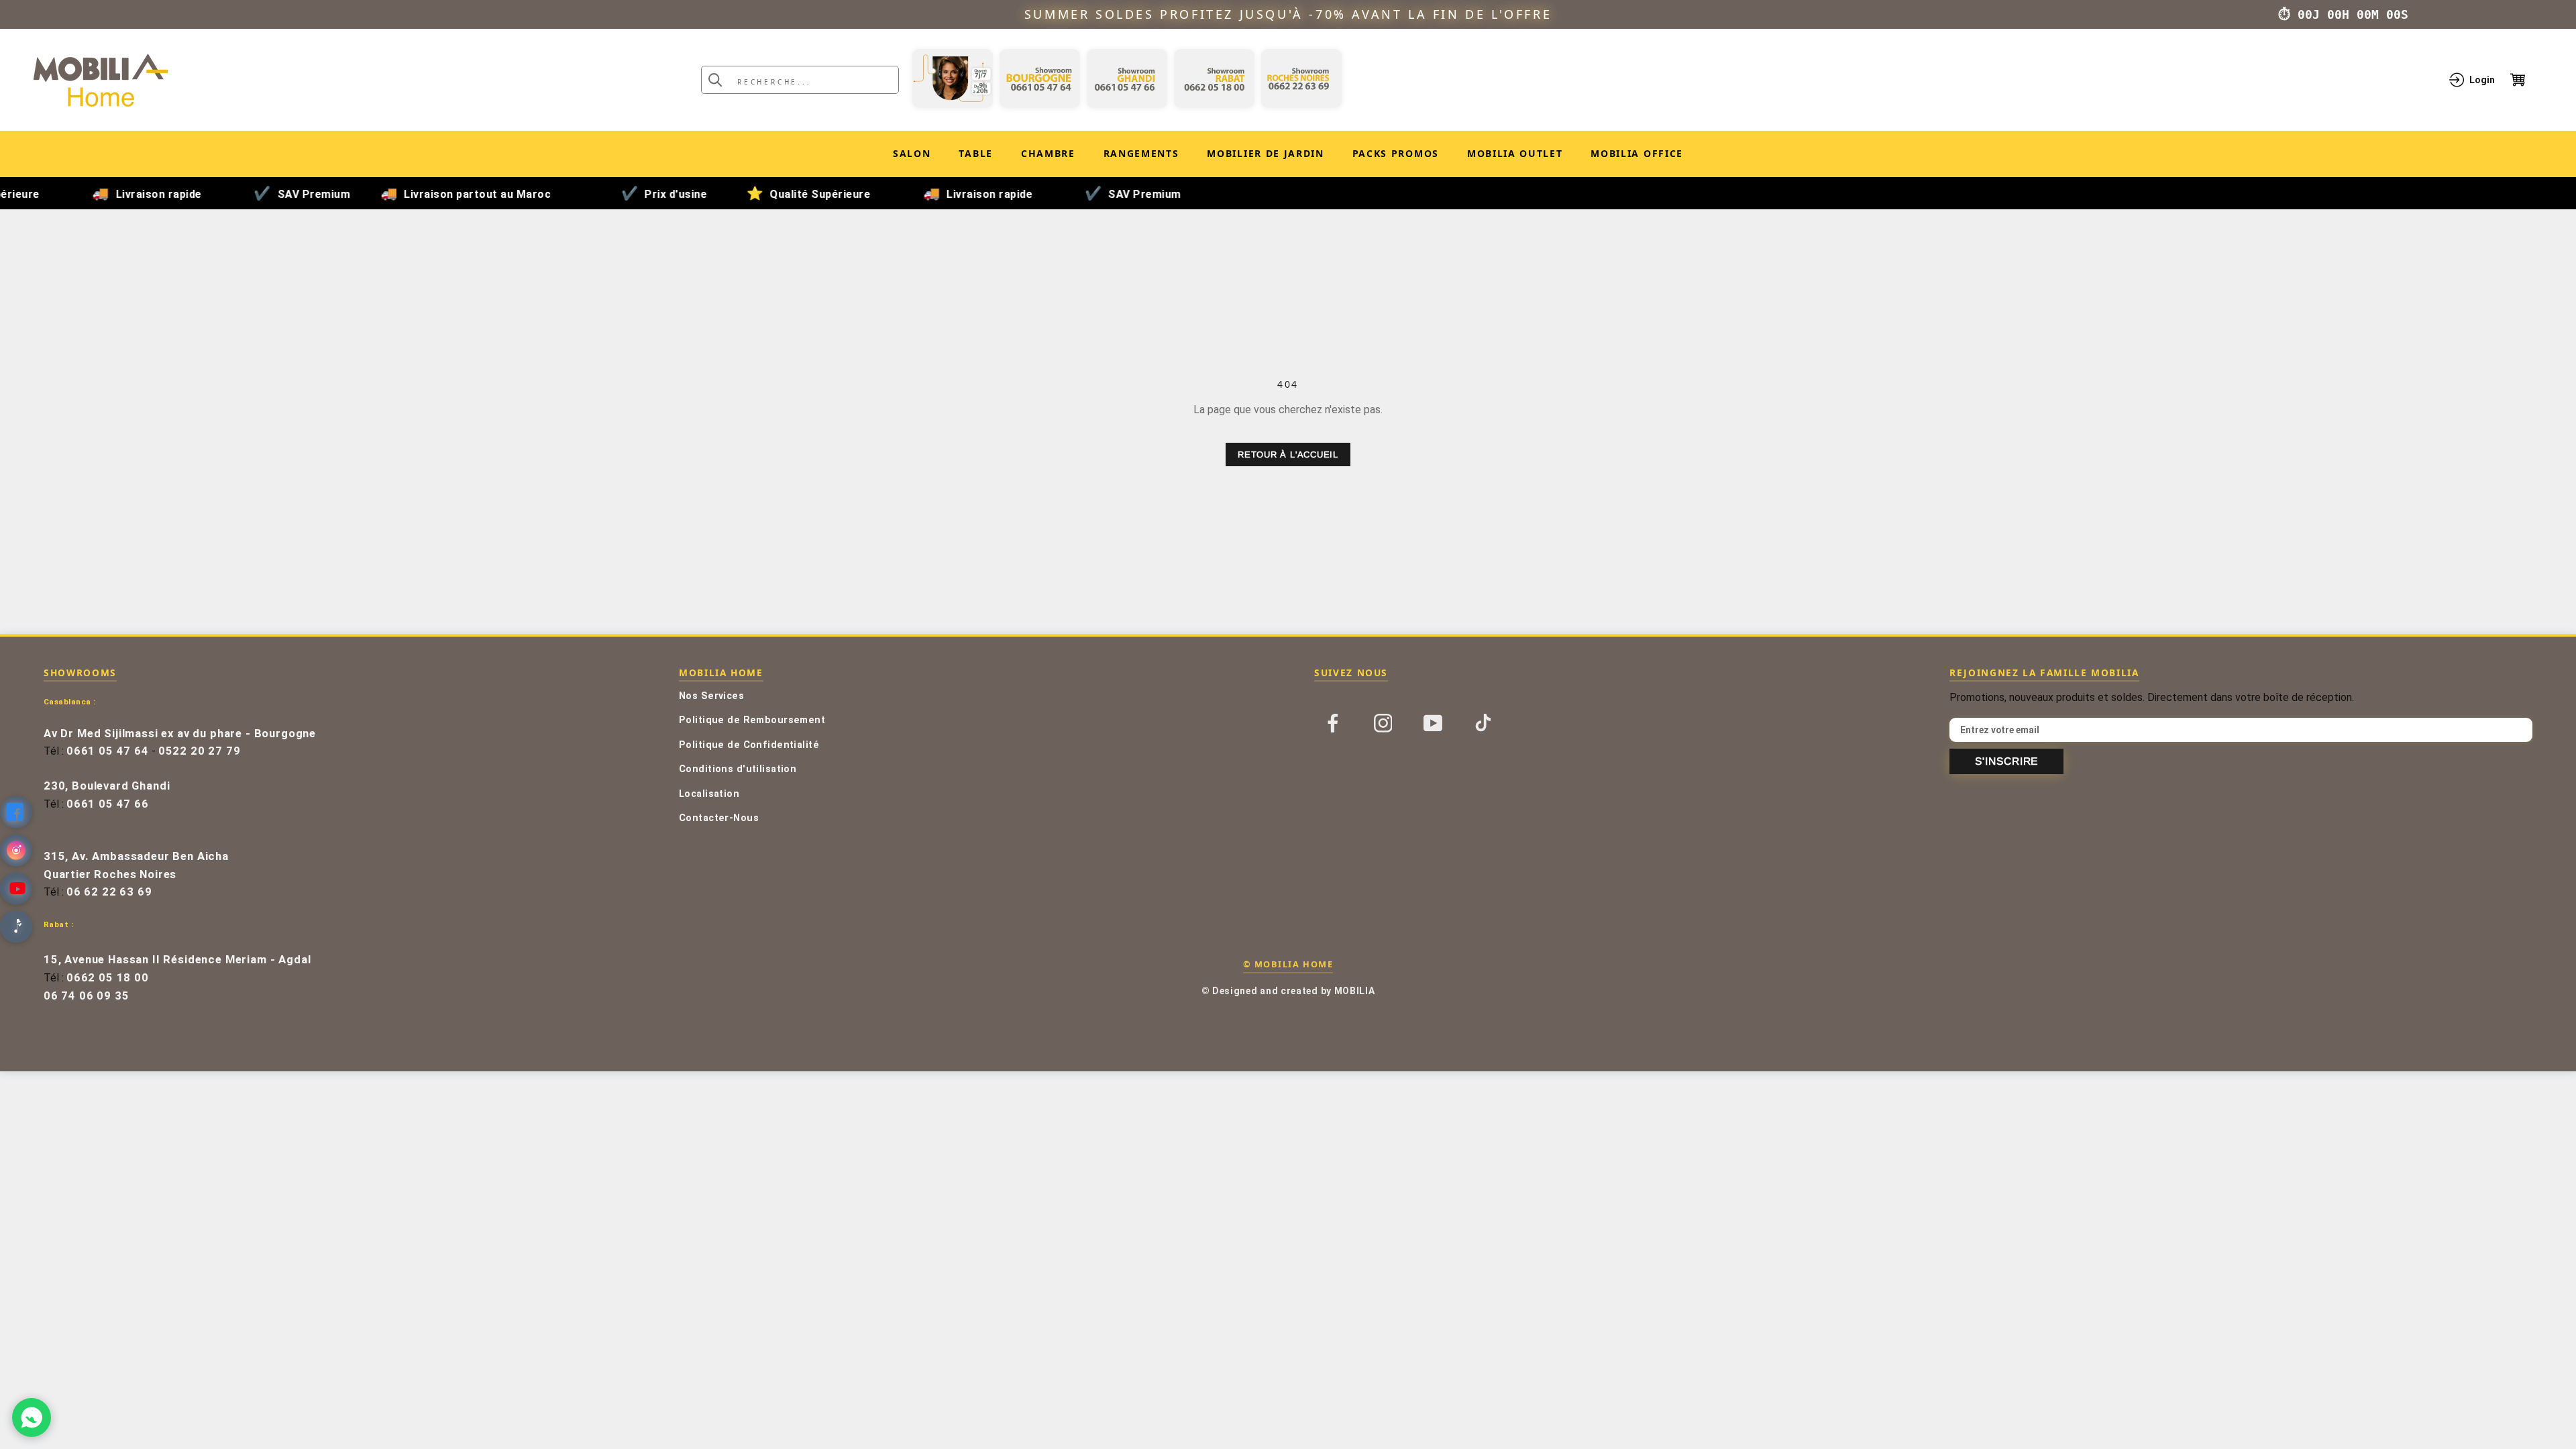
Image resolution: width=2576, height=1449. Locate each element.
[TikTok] (1483, 722)
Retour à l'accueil (1288, 454)
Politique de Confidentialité (749, 745)
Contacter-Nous (719, 818)
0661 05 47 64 (108, 751)
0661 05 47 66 (108, 804)
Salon (912, 153)
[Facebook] (1333, 722)
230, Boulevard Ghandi (107, 786)
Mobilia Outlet (1515, 156)
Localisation (709, 794)
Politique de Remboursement (752, 720)
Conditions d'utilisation (738, 769)
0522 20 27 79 (200, 751)
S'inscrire (2006, 761)
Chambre (1048, 153)
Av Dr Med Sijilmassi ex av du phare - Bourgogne (180, 734)
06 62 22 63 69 (109, 892)
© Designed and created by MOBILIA (1288, 991)
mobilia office (1637, 156)
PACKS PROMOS (1396, 156)
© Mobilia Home (1288, 964)
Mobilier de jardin (1265, 156)
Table (975, 153)
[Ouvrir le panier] (2526, 80)
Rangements (1141, 153)
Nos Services (711, 696)
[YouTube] (1433, 722)
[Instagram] (1383, 722)
